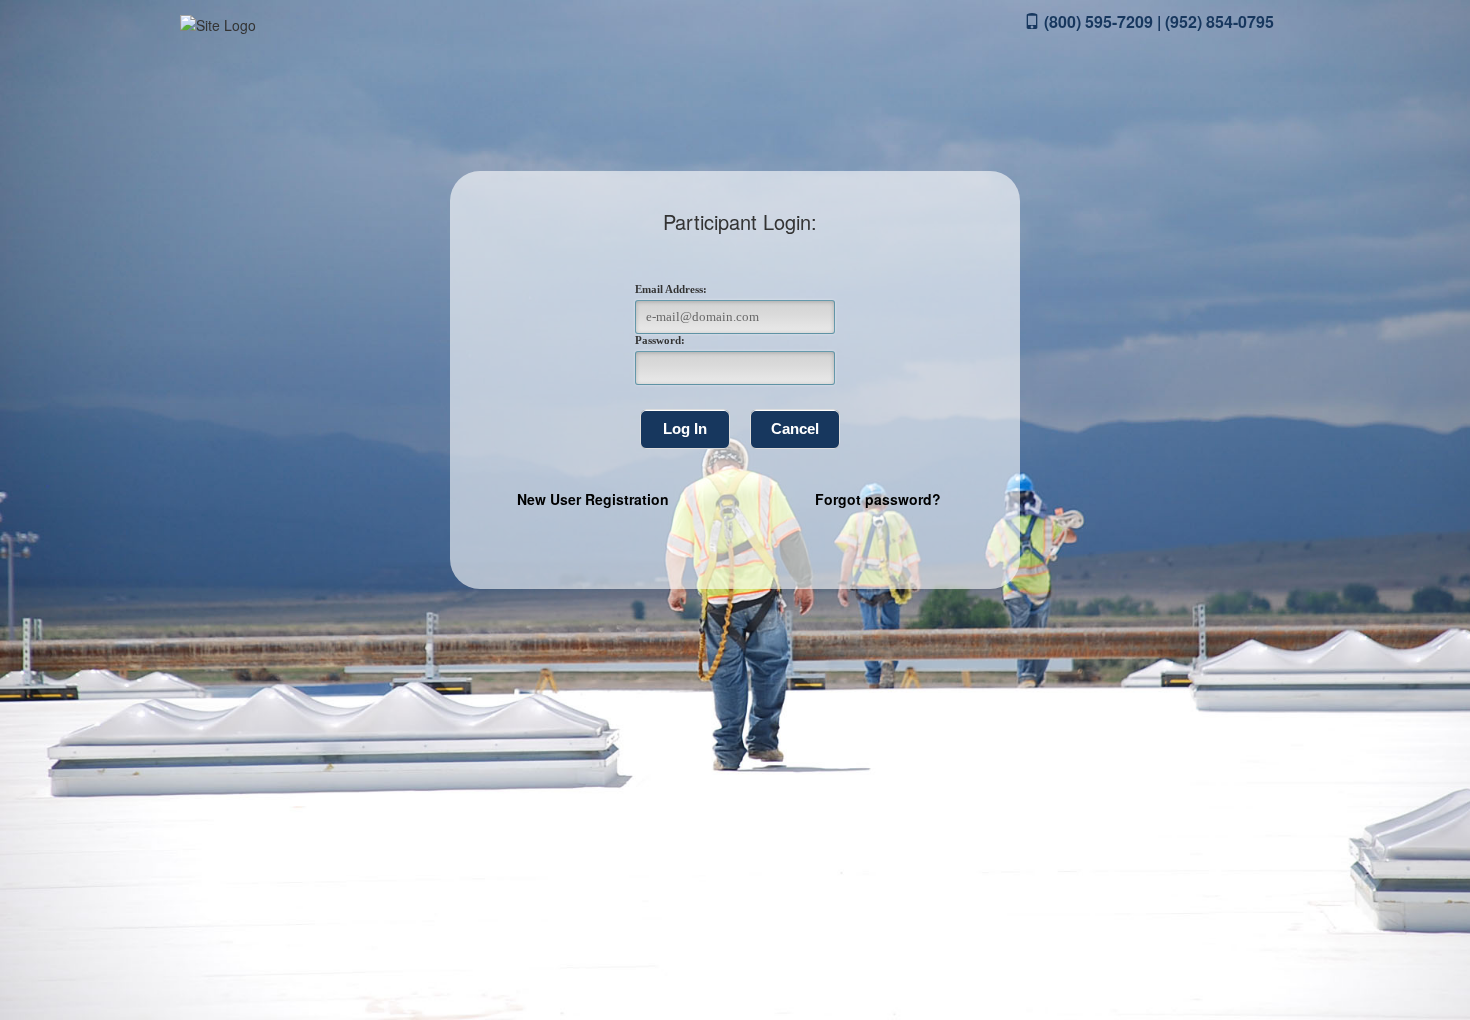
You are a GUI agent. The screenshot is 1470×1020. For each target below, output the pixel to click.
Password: (660, 340)
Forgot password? (878, 499)
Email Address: (671, 289)
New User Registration (593, 499)
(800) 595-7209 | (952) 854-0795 (1157, 21)
